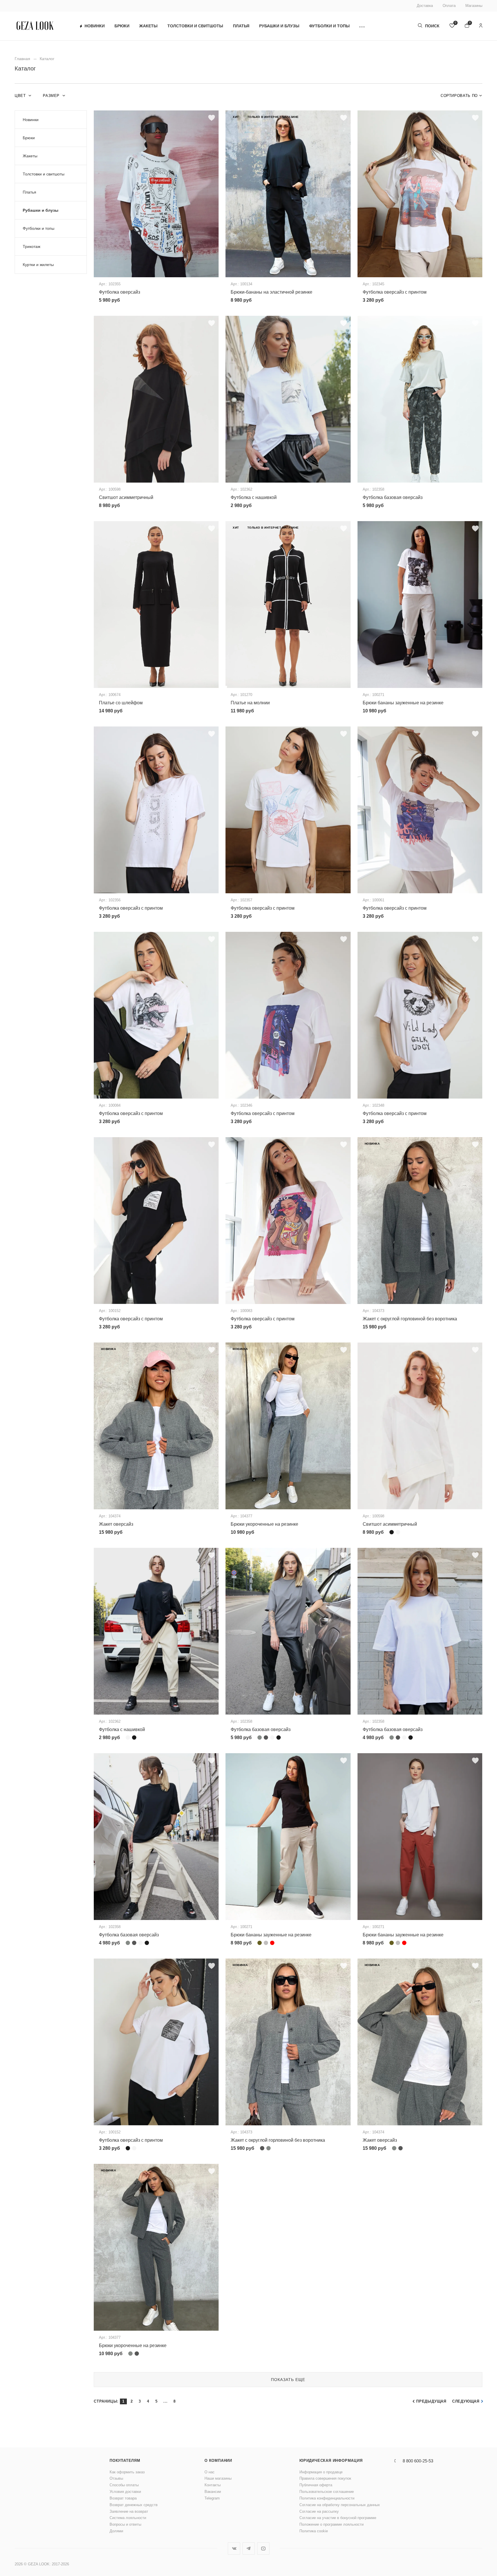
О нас (210, 2472)
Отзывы (116, 2478)
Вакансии (213, 2492)
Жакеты (148, 26)
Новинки (95, 26)
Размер (52, 96)
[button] (362, 26)
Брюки (122, 26)
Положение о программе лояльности (331, 2524)
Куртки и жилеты (38, 265)
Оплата (449, 6)
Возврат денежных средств (134, 2505)
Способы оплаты (124, 2485)
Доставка (425, 6)
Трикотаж (31, 246)
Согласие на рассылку (319, 2511)
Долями (116, 2531)
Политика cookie (314, 2531)
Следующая (466, 2401)
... (165, 2401)
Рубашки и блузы (279, 26)
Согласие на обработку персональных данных (340, 2505)
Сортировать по (459, 96)
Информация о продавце (321, 2472)
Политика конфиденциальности (327, 2498)
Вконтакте (234, 2549)
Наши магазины (218, 2478)
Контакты (213, 2485)
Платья (241, 26)
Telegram (212, 2498)
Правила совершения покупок (325, 2478)
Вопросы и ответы (125, 2524)
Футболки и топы (329, 26)
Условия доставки (125, 2492)
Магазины (474, 6)
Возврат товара (123, 2498)
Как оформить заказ (127, 2472)
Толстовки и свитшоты (195, 26)
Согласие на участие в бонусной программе (338, 2518)
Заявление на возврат (129, 2511)
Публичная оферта (316, 2485)
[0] (452, 26)
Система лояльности (128, 2518)
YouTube (263, 2549)
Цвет (21, 96)
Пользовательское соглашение (327, 2492)
